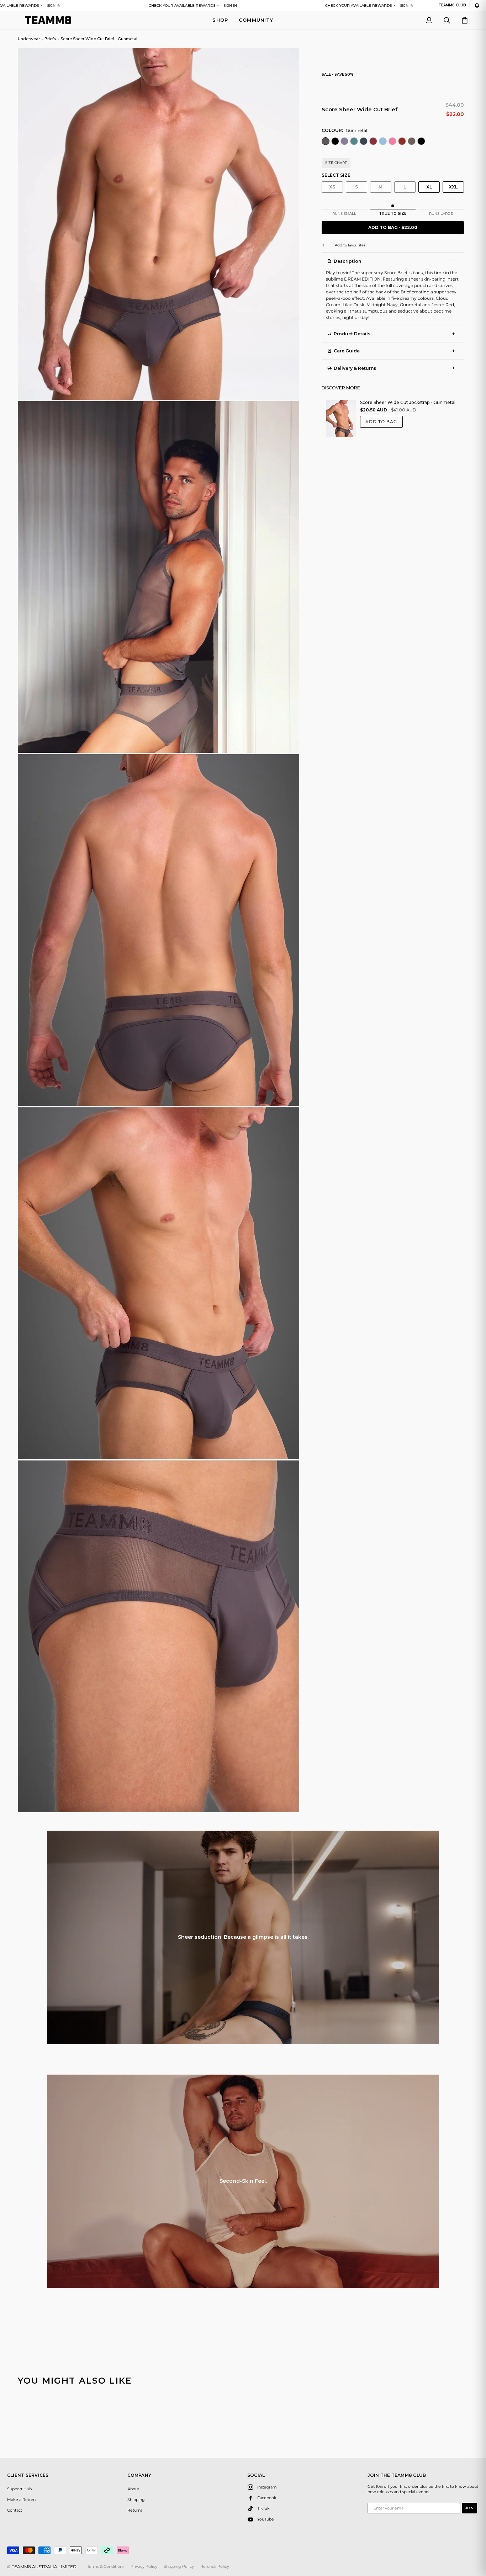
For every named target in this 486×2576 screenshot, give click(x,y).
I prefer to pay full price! (312, 1335)
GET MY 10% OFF (313, 1321)
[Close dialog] (375, 1191)
